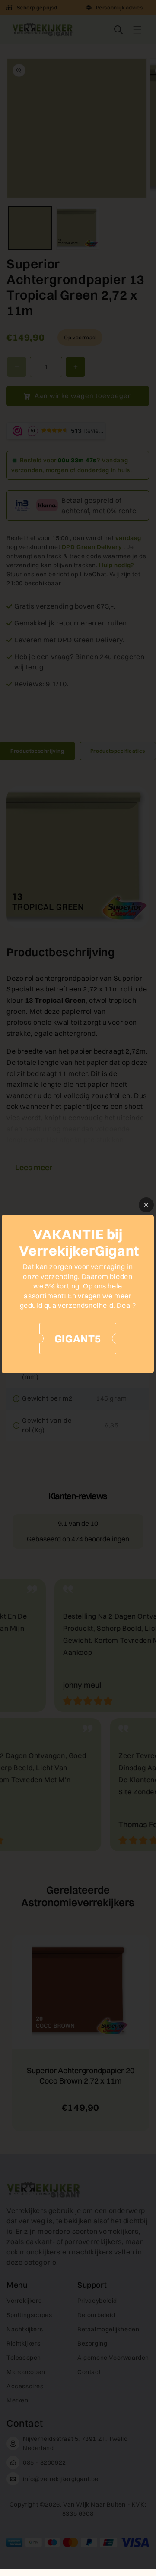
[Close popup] (146, 1205)
